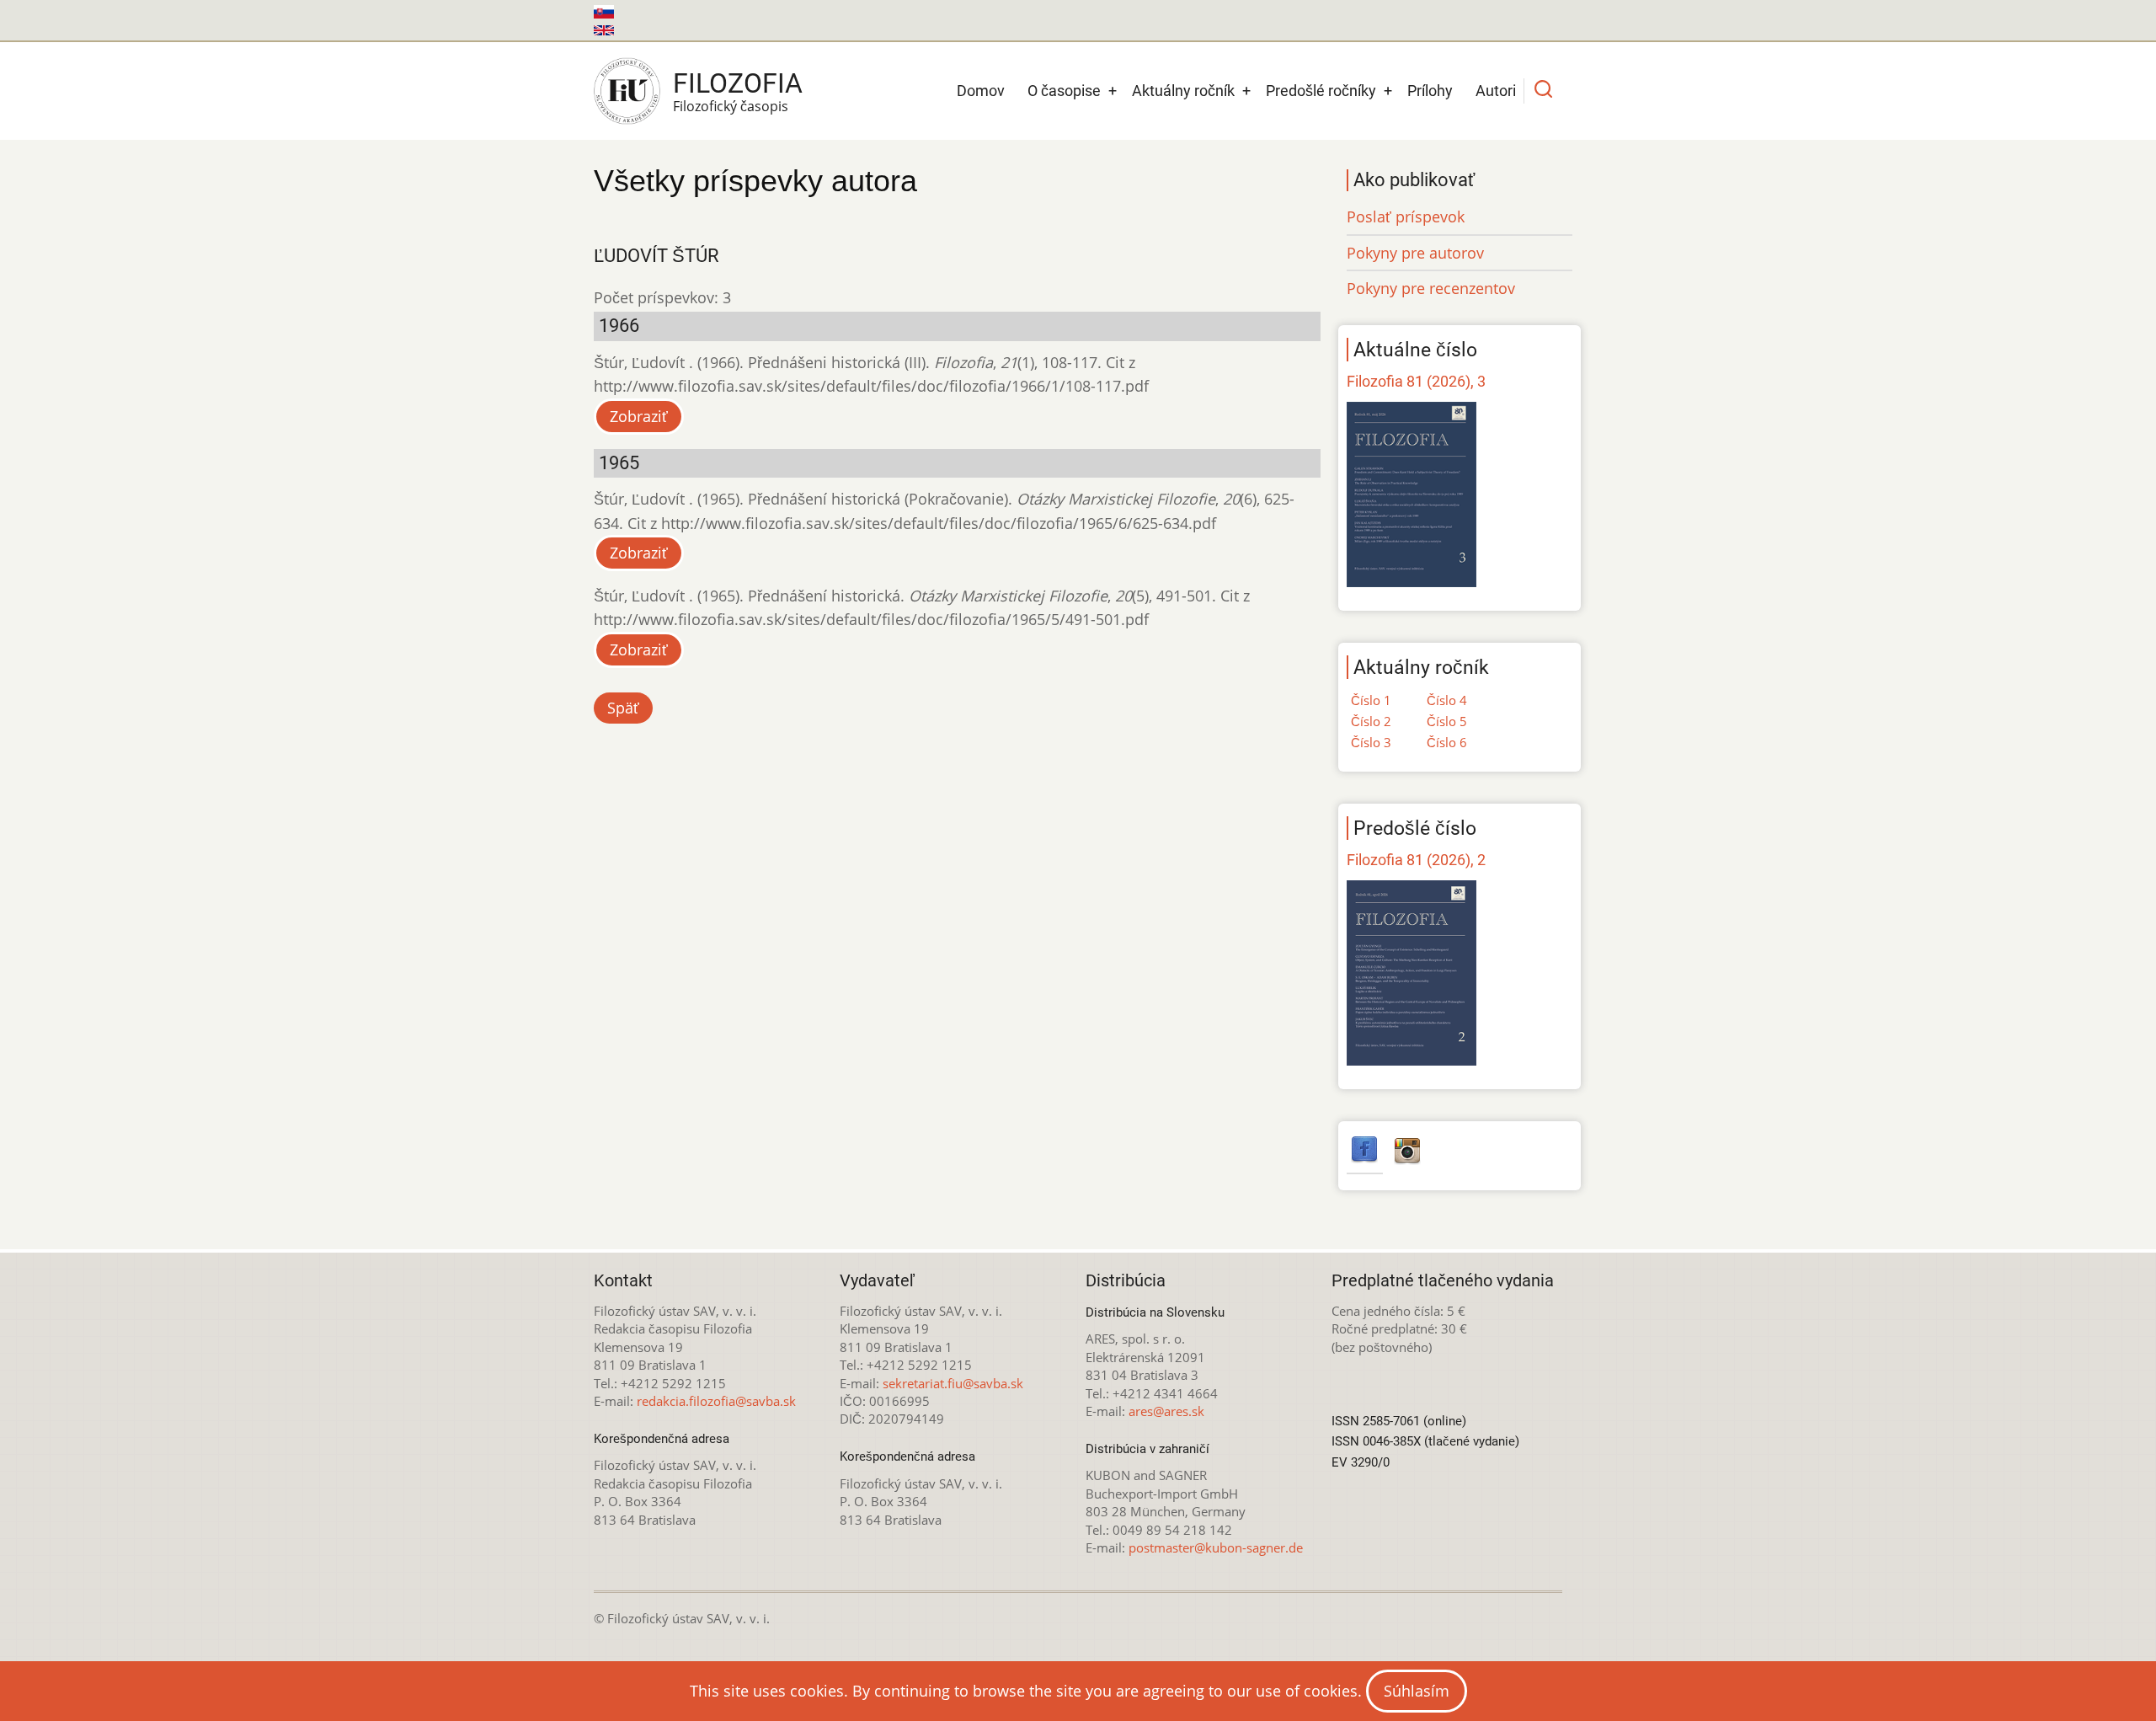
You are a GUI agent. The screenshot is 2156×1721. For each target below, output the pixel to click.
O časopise (1064, 91)
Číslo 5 (1447, 721)
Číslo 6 (1447, 742)
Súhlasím (1417, 1691)
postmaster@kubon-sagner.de (1216, 1547)
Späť (623, 708)
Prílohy (1430, 91)
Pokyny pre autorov (1415, 253)
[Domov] (627, 91)
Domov (981, 91)
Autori (1496, 91)
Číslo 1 (1371, 700)
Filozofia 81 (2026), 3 (1416, 381)
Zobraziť (639, 416)
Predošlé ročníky (1321, 91)
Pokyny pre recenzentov (1431, 288)
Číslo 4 (1447, 700)
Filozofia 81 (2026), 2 (1416, 860)
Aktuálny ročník (1183, 91)
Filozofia (738, 83)
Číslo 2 (1371, 721)
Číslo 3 (1371, 742)
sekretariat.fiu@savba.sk (953, 1383)
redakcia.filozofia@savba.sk (716, 1401)
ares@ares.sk (1166, 1411)
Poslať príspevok (1406, 216)
